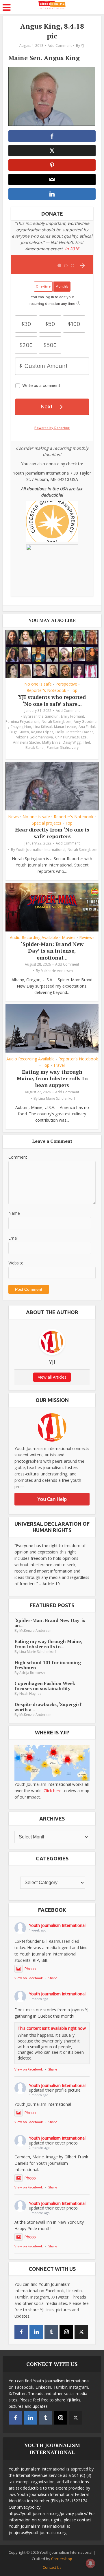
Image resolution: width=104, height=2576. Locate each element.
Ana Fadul (87, 727)
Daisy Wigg (72, 742)
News (13, 817)
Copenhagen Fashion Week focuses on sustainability (45, 1686)
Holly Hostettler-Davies (74, 732)
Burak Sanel (35, 748)
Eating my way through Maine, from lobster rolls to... (48, 1644)
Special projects (47, 823)
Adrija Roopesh (32, 1673)
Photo (30, 1969)
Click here (53, 1791)
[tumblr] (51, 2332)
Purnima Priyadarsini (22, 722)
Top (74, 690)
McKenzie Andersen (57, 971)
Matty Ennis (51, 742)
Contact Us (52, 2567)
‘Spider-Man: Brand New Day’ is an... (50, 1623)
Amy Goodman (86, 722)
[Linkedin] (36, 2332)
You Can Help (52, 1499)
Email (13, 1238)
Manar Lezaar (65, 727)
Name (14, 1213)
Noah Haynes (30, 1693)
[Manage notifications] (90, 2563)
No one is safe (38, 684)
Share (53, 1978)
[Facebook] (21, 2332)
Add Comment (60, 46)
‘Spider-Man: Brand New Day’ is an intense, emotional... (52, 951)
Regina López (42, 732)
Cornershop (62, 2559)
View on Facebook (29, 1978)
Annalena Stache (26, 742)
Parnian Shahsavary (63, 748)
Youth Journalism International (41, 850)
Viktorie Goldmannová (35, 737)
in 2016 (72, 249)
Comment (18, 1157)
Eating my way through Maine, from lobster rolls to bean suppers (52, 1078)
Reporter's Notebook (46, 690)
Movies (69, 938)
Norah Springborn (56, 722)
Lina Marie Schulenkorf (57, 1098)
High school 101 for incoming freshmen (48, 1665)
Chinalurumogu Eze (71, 737)
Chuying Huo (21, 727)
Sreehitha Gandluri (43, 716)
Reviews (87, 938)
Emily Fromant (73, 716)
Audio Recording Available (34, 938)
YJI (83, 46)
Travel (59, 1065)
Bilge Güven (19, 732)
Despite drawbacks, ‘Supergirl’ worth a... (48, 1707)
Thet (87, 742)
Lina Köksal (43, 727)
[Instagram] (66, 2332)
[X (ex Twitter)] (81, 2332)
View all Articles (52, 1377)
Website (16, 1263)
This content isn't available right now (52, 2028)
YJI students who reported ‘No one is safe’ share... (52, 700)
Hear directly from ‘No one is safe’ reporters (52, 833)
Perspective (66, 684)
